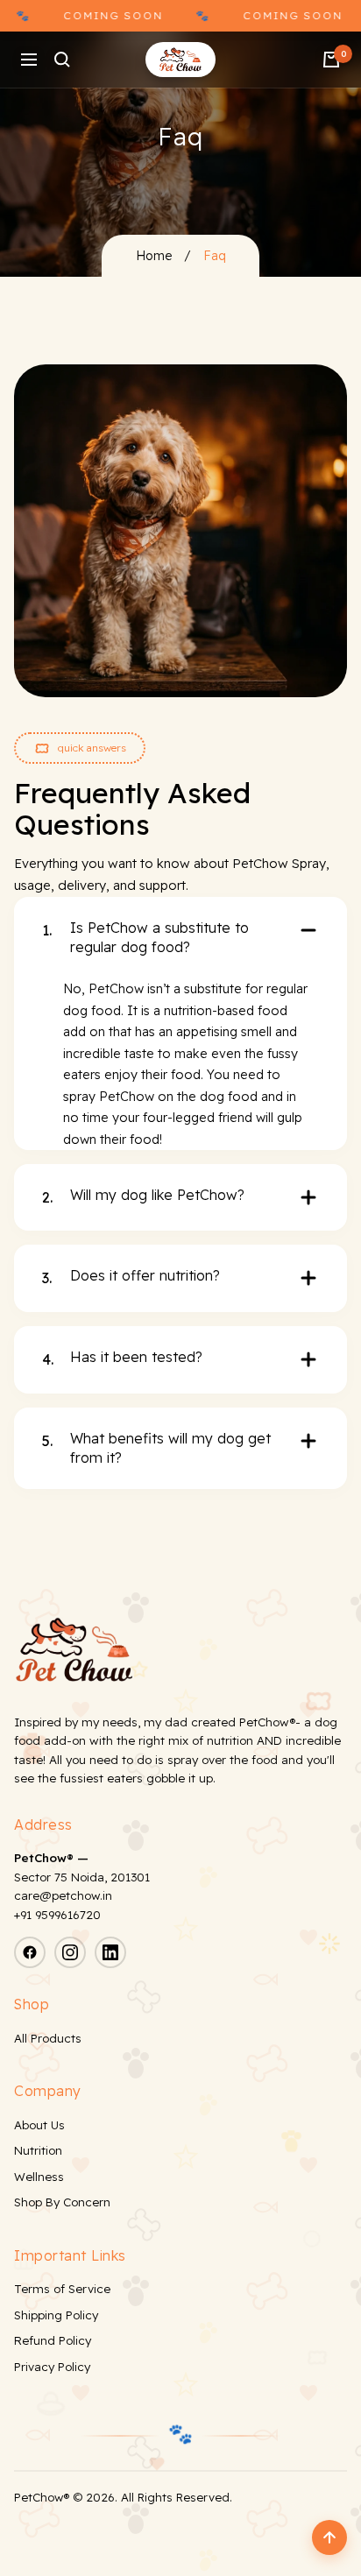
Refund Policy (53, 2340)
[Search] (62, 60)
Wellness (39, 2177)
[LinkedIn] (110, 1952)
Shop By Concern (62, 2202)
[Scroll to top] (329, 2537)
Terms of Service (62, 2289)
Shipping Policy (56, 2315)
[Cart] (331, 60)
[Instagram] (70, 1952)
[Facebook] (30, 1952)
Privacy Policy (52, 2367)
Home (154, 256)
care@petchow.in (63, 1895)
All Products (48, 2038)
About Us (39, 2125)
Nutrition (38, 2150)
